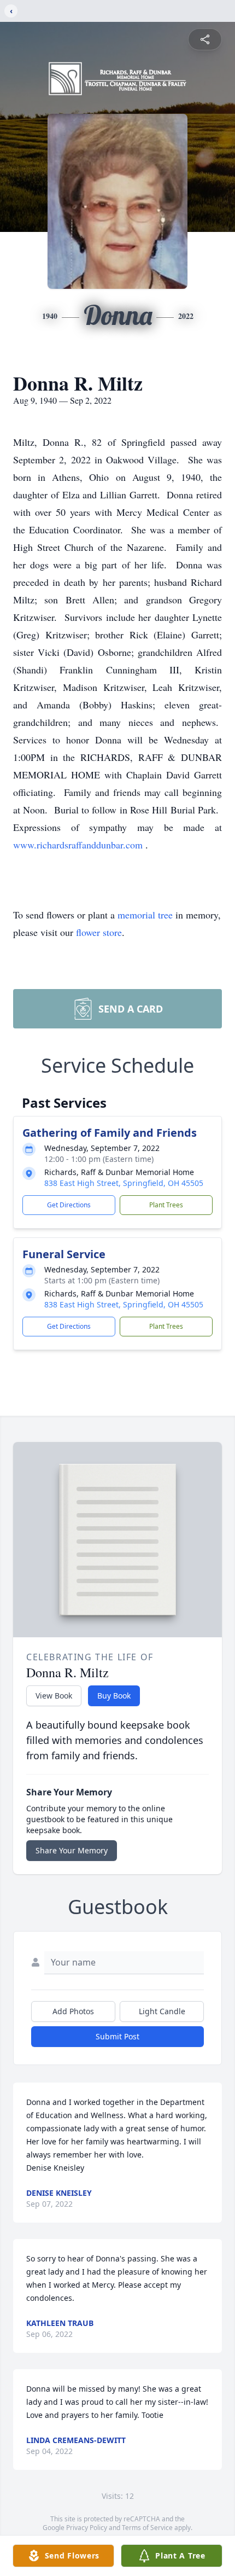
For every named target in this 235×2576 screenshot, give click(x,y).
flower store (99, 932)
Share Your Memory (72, 1850)
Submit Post (117, 2036)
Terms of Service (147, 2528)
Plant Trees (166, 1205)
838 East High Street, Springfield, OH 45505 (124, 1183)
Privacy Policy (87, 2528)
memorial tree (145, 915)
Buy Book (114, 1696)
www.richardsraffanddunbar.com (79, 845)
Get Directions (69, 1205)
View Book (54, 1696)
